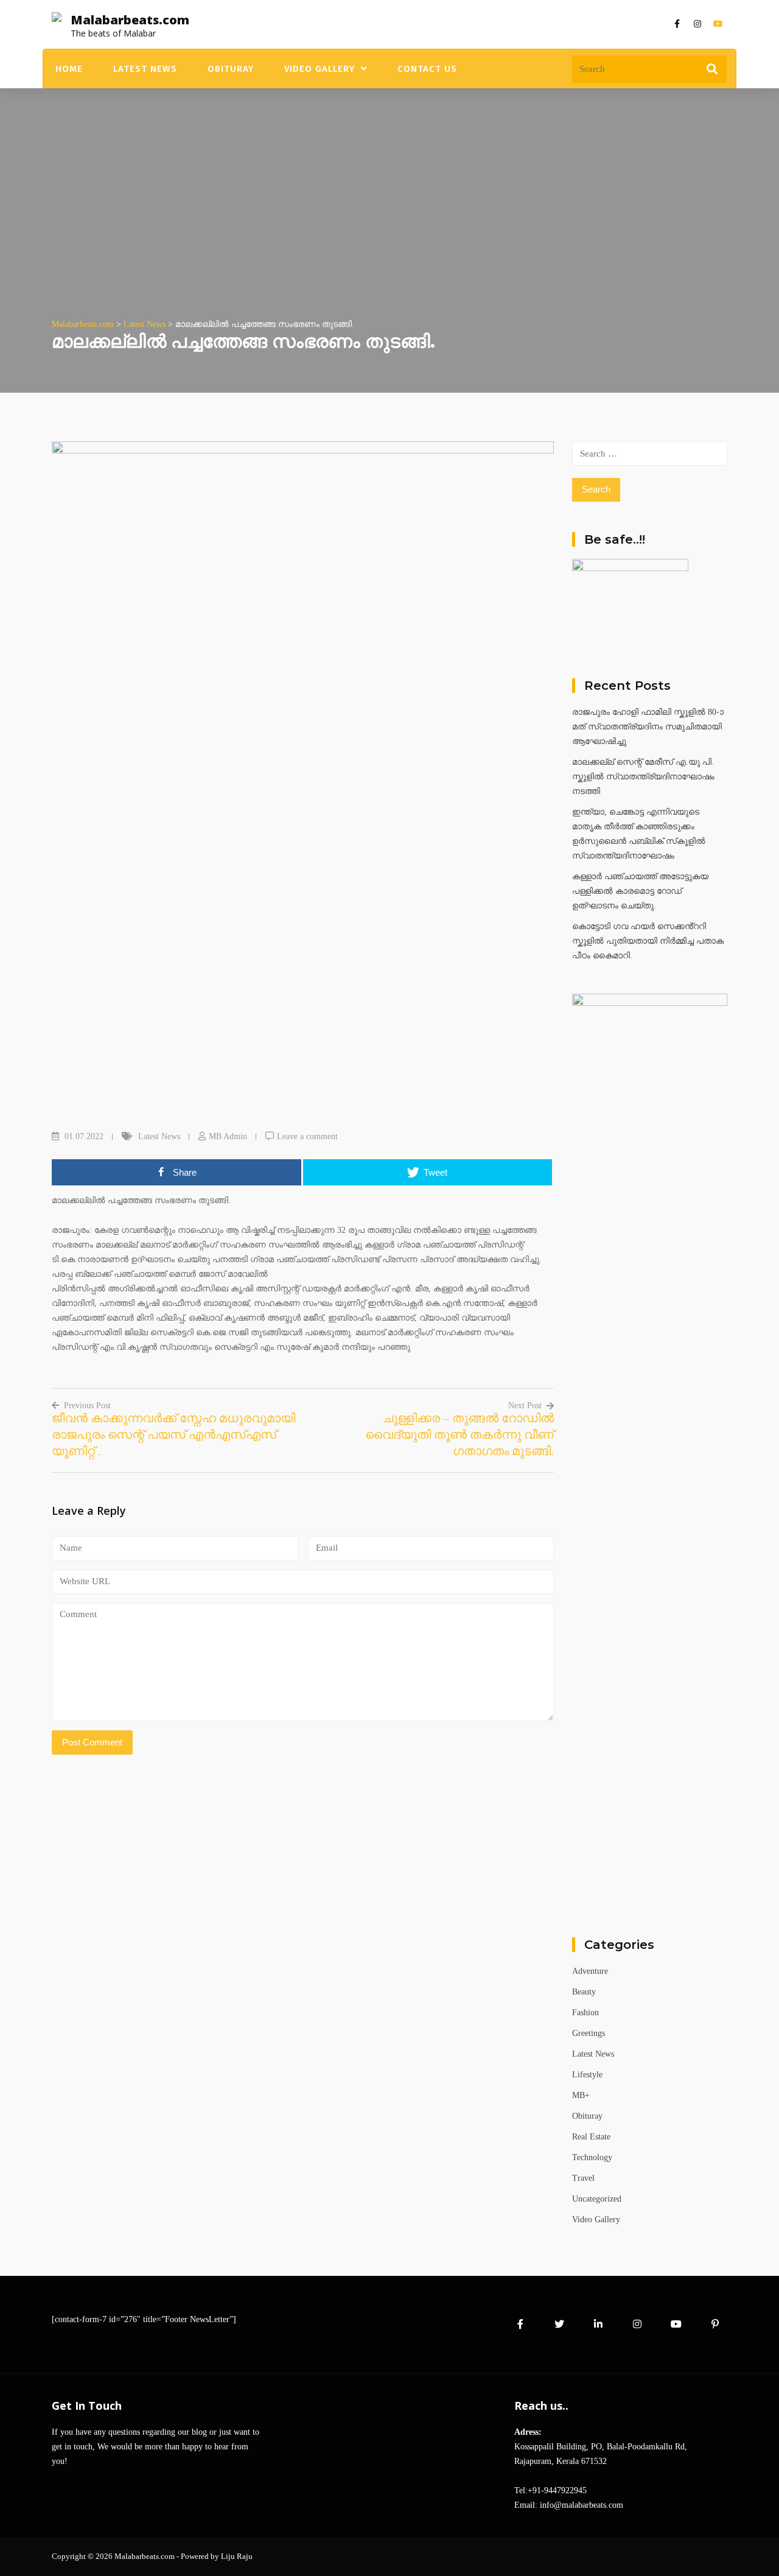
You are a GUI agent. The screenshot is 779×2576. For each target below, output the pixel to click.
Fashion (585, 2013)
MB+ (581, 2095)
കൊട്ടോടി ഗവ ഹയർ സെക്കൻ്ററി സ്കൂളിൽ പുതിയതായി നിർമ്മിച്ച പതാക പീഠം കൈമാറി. (648, 941)
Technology (592, 2157)
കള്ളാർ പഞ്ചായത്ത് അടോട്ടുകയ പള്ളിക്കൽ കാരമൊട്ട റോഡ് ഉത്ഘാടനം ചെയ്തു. (640, 891)
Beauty (584, 1992)
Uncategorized (597, 2199)
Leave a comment (307, 1136)
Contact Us (427, 69)
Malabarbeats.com (130, 20)
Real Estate (591, 2137)
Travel (583, 2178)
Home (69, 69)
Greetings (589, 2033)
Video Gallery (320, 69)
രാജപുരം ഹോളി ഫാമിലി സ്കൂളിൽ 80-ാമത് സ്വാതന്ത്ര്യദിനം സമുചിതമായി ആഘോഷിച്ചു (648, 727)
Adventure (590, 1971)
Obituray (231, 69)
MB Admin (228, 1136)
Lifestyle (587, 2075)
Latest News (145, 69)
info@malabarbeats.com (582, 2505)
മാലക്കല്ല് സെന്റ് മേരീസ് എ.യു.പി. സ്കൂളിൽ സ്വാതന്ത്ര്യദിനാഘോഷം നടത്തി (643, 777)
